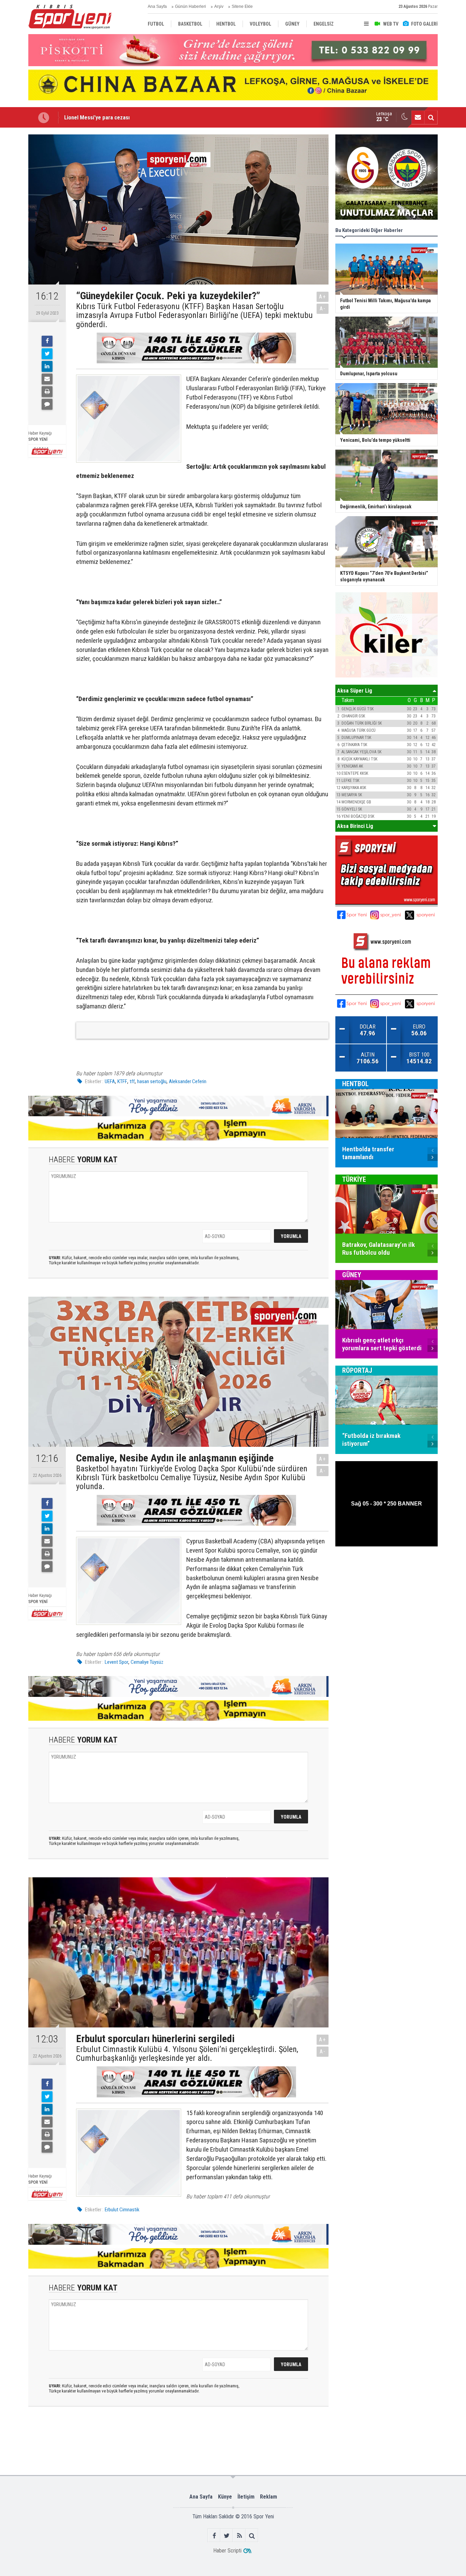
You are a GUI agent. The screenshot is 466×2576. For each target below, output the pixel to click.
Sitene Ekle (242, 6)
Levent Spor (116, 1662)
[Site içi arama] (431, 117)
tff (132, 1081)
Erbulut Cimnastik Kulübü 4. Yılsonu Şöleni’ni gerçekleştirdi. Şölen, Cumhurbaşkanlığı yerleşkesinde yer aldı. (187, 2054)
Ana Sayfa (157, 6)
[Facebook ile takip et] (214, 2536)
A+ (323, 297)
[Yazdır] (47, 392)
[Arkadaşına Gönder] (47, 379)
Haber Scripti (227, 2551)
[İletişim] (418, 117)
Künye (225, 2497)
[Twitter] (47, 354)
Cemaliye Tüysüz (147, 1662)
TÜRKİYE (354, 1179)
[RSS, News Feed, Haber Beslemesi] (239, 2536)
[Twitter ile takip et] (227, 2536)
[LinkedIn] (47, 366)
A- (323, 309)
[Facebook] (47, 341)
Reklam (268, 2497)
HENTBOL (355, 1083)
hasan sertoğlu (152, 1081)
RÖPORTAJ (357, 1370)
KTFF (122, 1081)
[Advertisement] (135, 2440)
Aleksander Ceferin (188, 1081)
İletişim (246, 2497)
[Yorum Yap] (47, 404)
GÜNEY (352, 1275)
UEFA (110, 1081)
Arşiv (219, 6)
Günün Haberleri (191, 6)
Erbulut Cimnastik (122, 2210)
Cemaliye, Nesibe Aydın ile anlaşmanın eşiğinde (120, 117)
